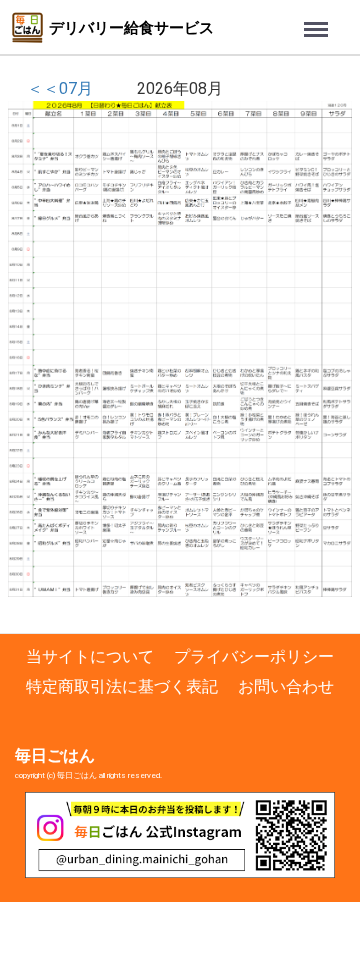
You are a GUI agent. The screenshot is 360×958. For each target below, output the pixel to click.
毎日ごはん (55, 755)
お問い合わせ (286, 686)
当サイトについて (90, 656)
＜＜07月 (60, 88)
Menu (269, 20)
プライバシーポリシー (254, 656)
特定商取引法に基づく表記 (122, 686)
